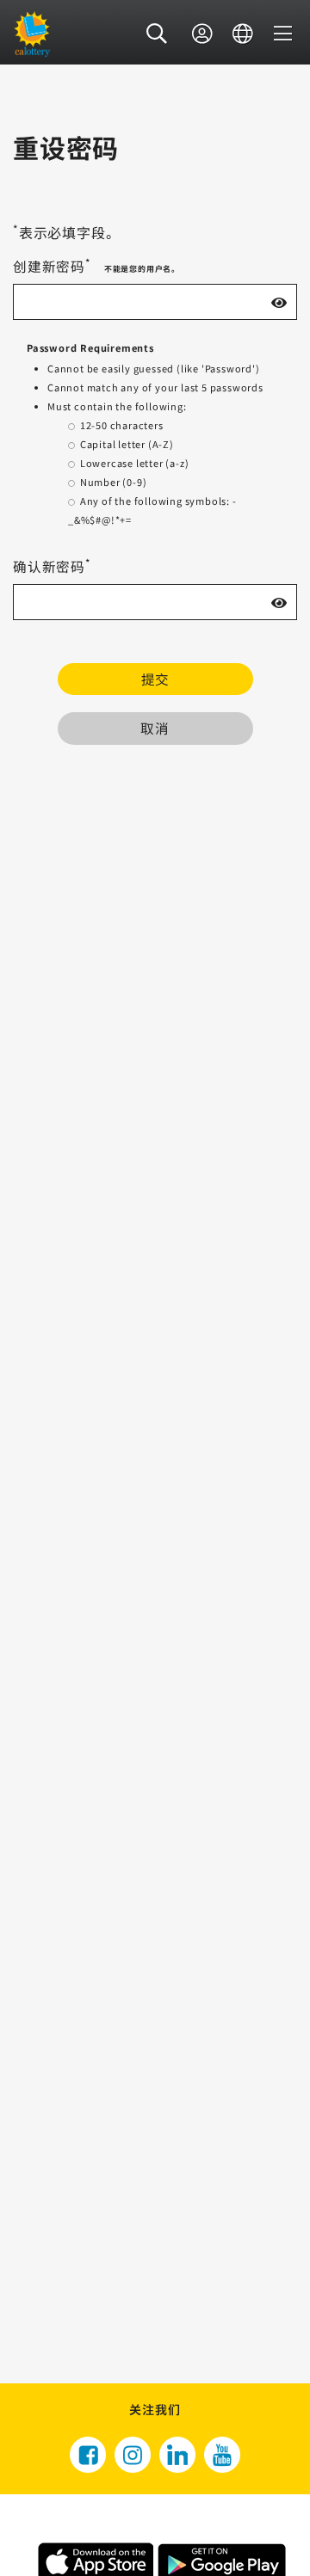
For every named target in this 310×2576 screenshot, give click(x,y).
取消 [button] (155, 728)
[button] (157, 34)
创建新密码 (52, 266)
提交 (155, 679)
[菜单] (283, 34)
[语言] (243, 34)
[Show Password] (279, 302)
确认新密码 (52, 566)
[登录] (202, 34)
